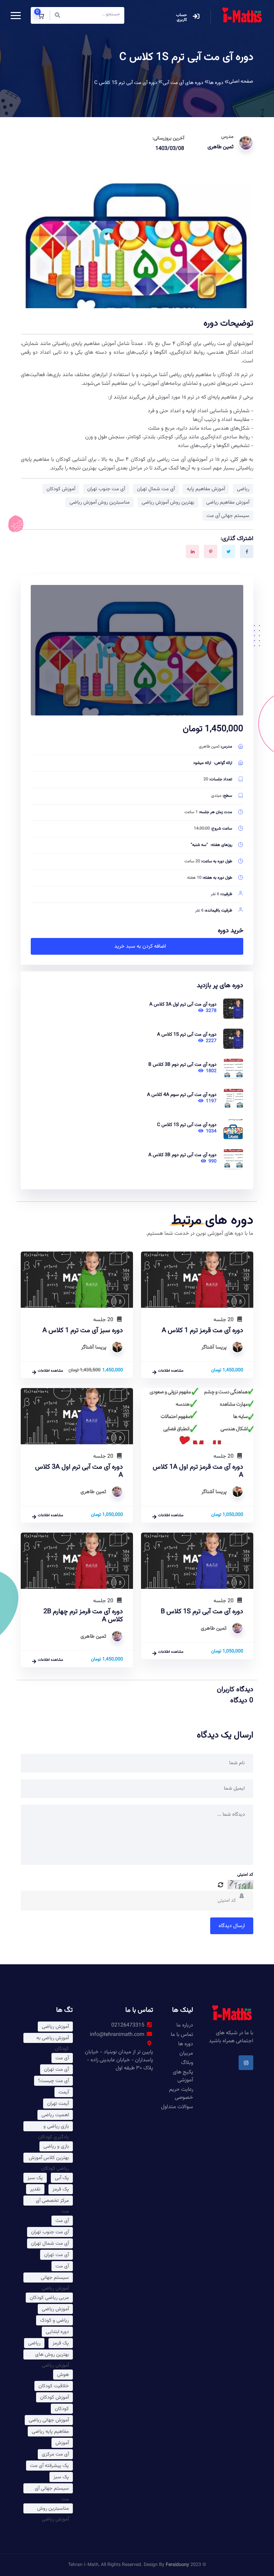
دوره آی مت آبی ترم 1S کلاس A (187, 1035)
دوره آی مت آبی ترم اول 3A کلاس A (183, 1004)
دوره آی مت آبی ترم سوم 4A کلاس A (182, 1095)
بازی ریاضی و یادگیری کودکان (53, 2127)
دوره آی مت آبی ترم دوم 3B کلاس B (182, 1065)
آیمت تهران (58, 2104)
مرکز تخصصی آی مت (52, 2201)
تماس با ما (182, 2035)
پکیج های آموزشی (183, 2076)
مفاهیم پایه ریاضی (50, 2432)
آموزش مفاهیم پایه (206, 489)
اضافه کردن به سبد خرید (140, 947)
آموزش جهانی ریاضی (49, 2420)
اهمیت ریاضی (55, 2115)
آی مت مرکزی (55, 2454)
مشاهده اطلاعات (171, 1371)
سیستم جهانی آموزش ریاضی (55, 2278)
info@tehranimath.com (117, 2035)
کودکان (62, 2409)
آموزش (62, 2443)
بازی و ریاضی (56, 2146)
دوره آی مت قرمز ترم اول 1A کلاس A (198, 1471)
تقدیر (35, 2189)
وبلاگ (187, 2063)
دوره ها (186, 2044)
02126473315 (128, 2025)
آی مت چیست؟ (53, 2081)
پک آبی (62, 2178)
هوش (63, 2375)
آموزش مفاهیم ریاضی (228, 502)
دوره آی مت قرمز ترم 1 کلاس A (202, 1330)
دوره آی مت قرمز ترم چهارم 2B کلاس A (83, 1616)
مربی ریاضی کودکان (49, 2298)
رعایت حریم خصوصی (181, 2094)
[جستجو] (57, 16)
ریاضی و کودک (54, 2321)
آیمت (64, 2092)
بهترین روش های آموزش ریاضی (52, 2355)
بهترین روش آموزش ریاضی (168, 502)
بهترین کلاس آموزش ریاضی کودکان (49, 2158)
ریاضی (243, 489)
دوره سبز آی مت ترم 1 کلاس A (83, 1330)
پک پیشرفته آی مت (49, 2466)
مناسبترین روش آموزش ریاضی (100, 502)
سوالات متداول (177, 2107)
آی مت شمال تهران (156, 489)
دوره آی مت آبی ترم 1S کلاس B (202, 1612)
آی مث (62, 2221)
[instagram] (246, 2063)
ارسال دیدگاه (232, 1926)
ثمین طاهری (221, 147)
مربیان (186, 2053)
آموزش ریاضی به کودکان (53, 2039)
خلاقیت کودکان (54, 2386)
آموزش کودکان (61, 489)
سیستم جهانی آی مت (228, 516)
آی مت (62, 2058)
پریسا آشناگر (214, 1347)
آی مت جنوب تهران (106, 489)
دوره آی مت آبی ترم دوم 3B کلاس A (182, 1155)
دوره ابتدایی (57, 2332)
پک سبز (35, 2178)
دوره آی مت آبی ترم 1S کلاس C (187, 1125)
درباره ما (185, 2025)
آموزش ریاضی (55, 2027)
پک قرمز (61, 2189)
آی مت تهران (56, 2070)
